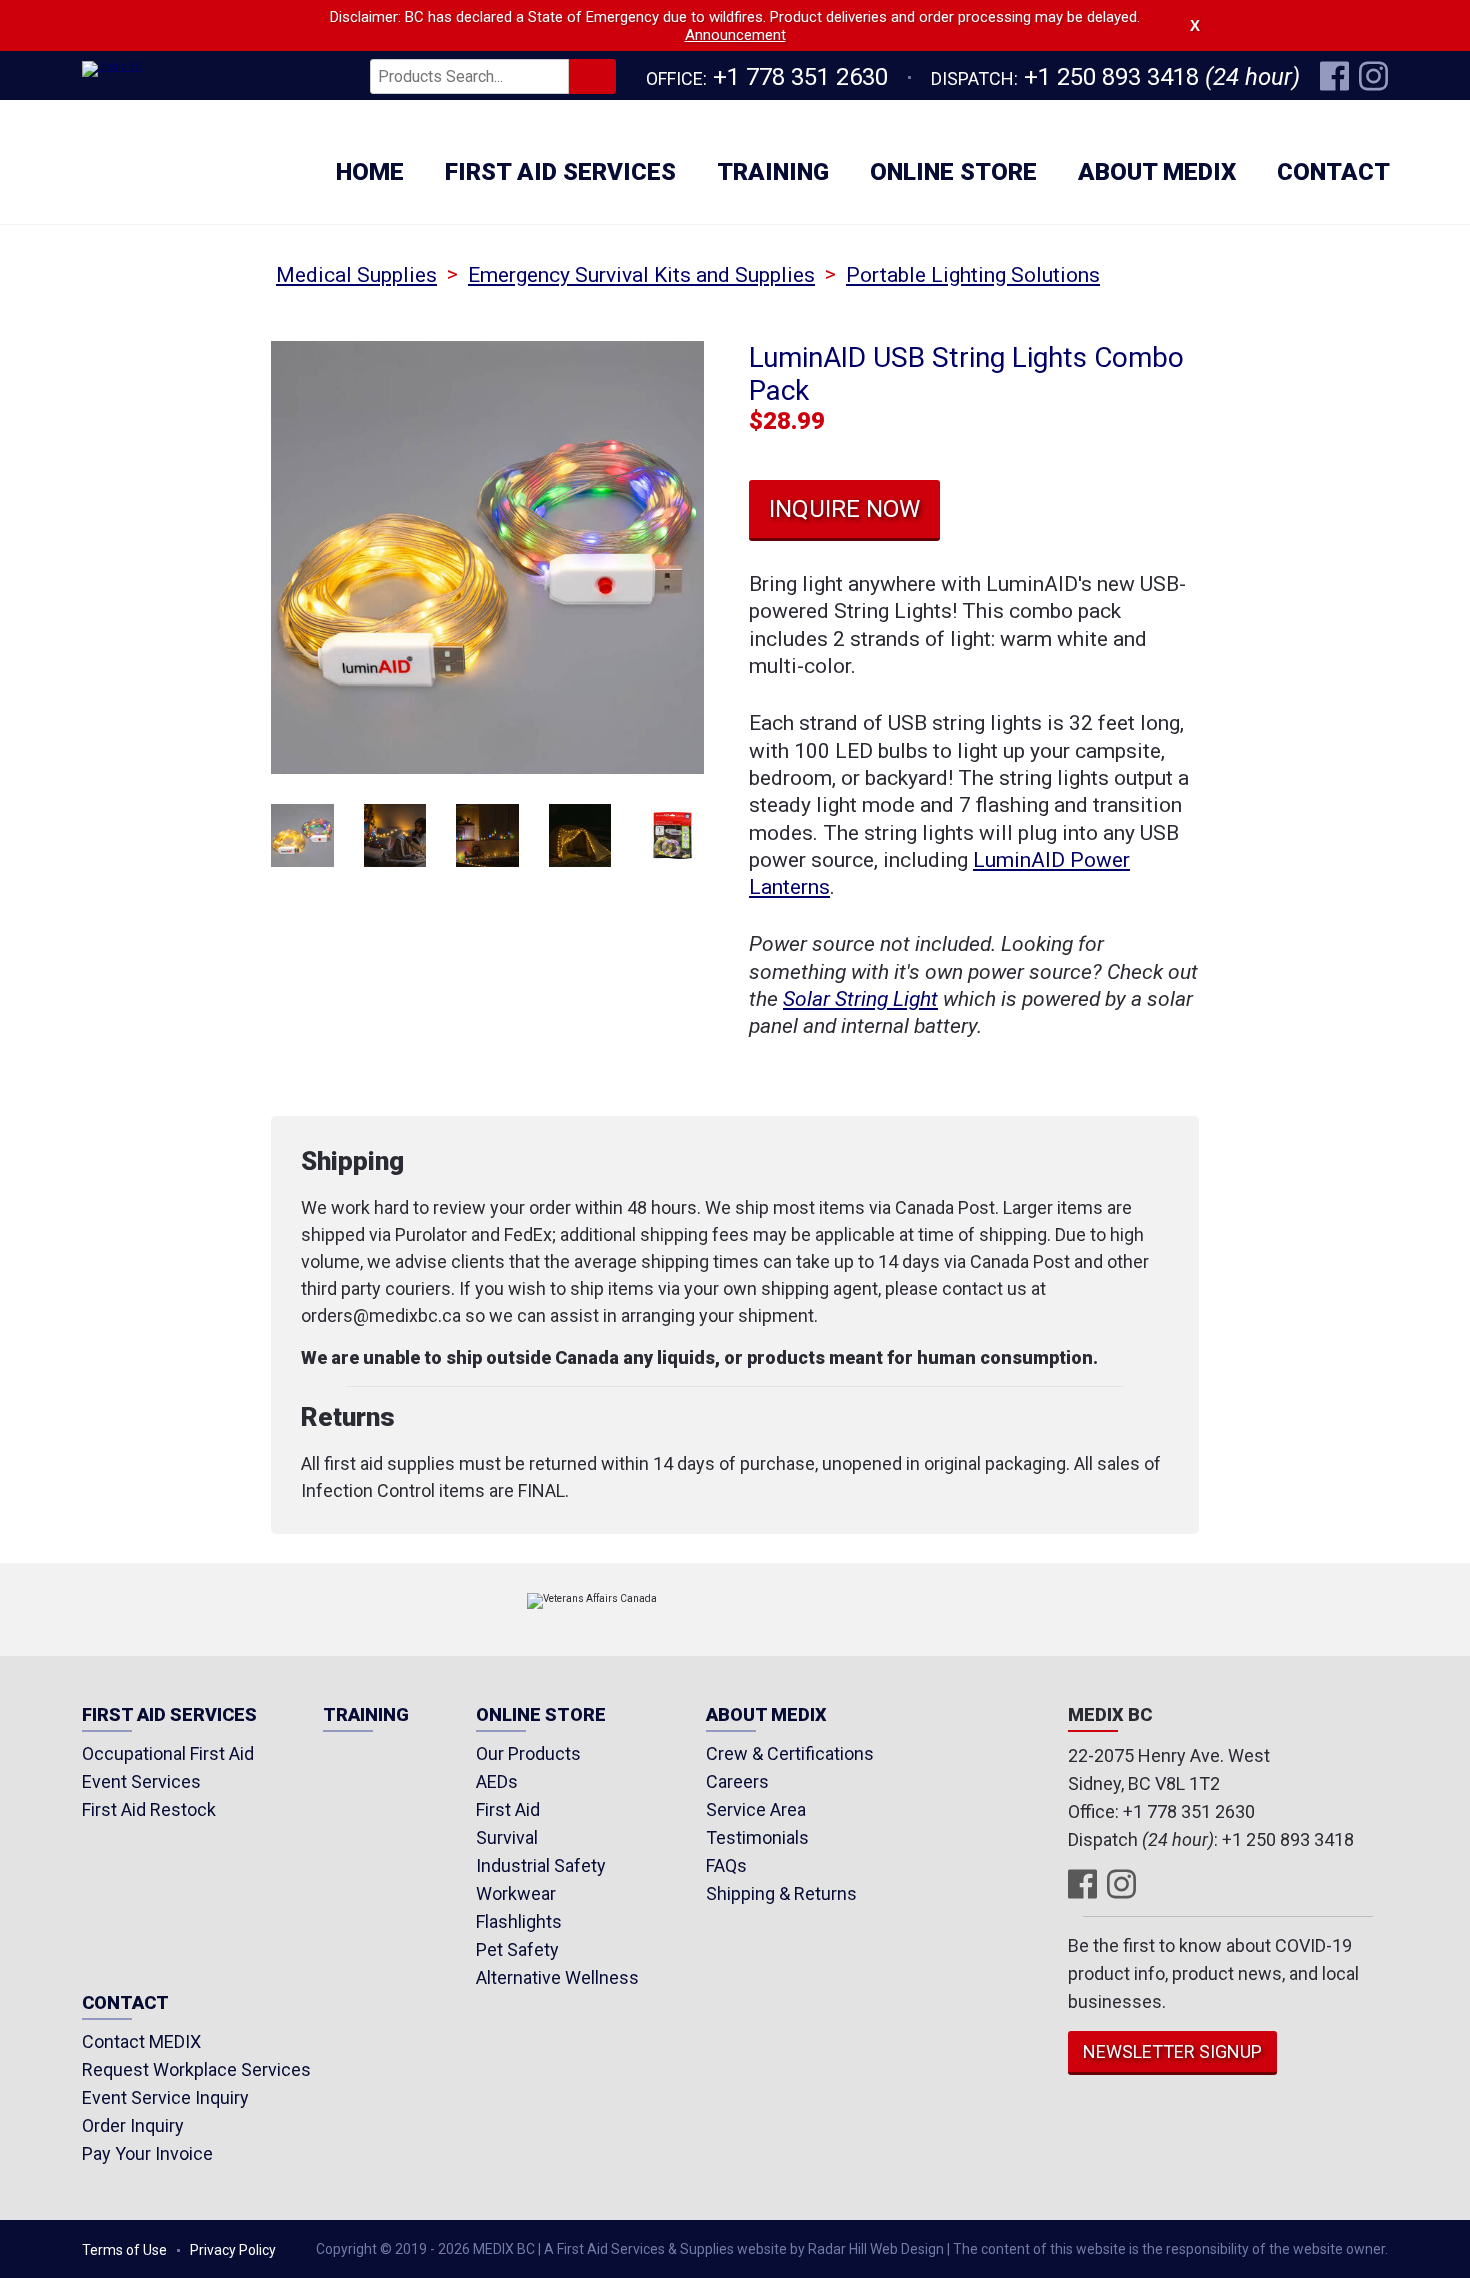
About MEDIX (1157, 172)
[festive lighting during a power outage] (487, 835)
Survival (507, 1837)
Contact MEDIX (141, 2041)
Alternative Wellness (557, 1977)
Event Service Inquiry (165, 2097)
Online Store (953, 172)
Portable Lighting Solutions (973, 275)
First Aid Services (560, 172)
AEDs (497, 1781)
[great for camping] (580, 835)
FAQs (726, 1865)
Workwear (516, 1893)
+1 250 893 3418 (1111, 77)
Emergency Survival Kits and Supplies (641, 275)
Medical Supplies (356, 275)
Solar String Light (860, 999)
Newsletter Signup (1172, 2051)
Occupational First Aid (168, 1753)
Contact (1333, 172)
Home (370, 172)
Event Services (141, 1781)
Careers (737, 1781)
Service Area (756, 1809)
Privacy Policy (233, 2250)
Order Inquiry (133, 2125)
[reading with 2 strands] (395, 835)
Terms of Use (124, 2250)
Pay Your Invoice (147, 2153)
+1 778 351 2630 (800, 77)
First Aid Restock (149, 1809)
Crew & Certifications (790, 1753)
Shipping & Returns (781, 1893)
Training (773, 172)
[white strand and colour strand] (302, 835)
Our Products (528, 1753)
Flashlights (519, 1921)
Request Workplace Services (196, 2069)
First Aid (508, 1809)
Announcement (735, 35)
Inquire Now (844, 509)
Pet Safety (517, 1949)
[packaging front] (672, 835)
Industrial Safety (541, 1865)
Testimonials (757, 1837)
